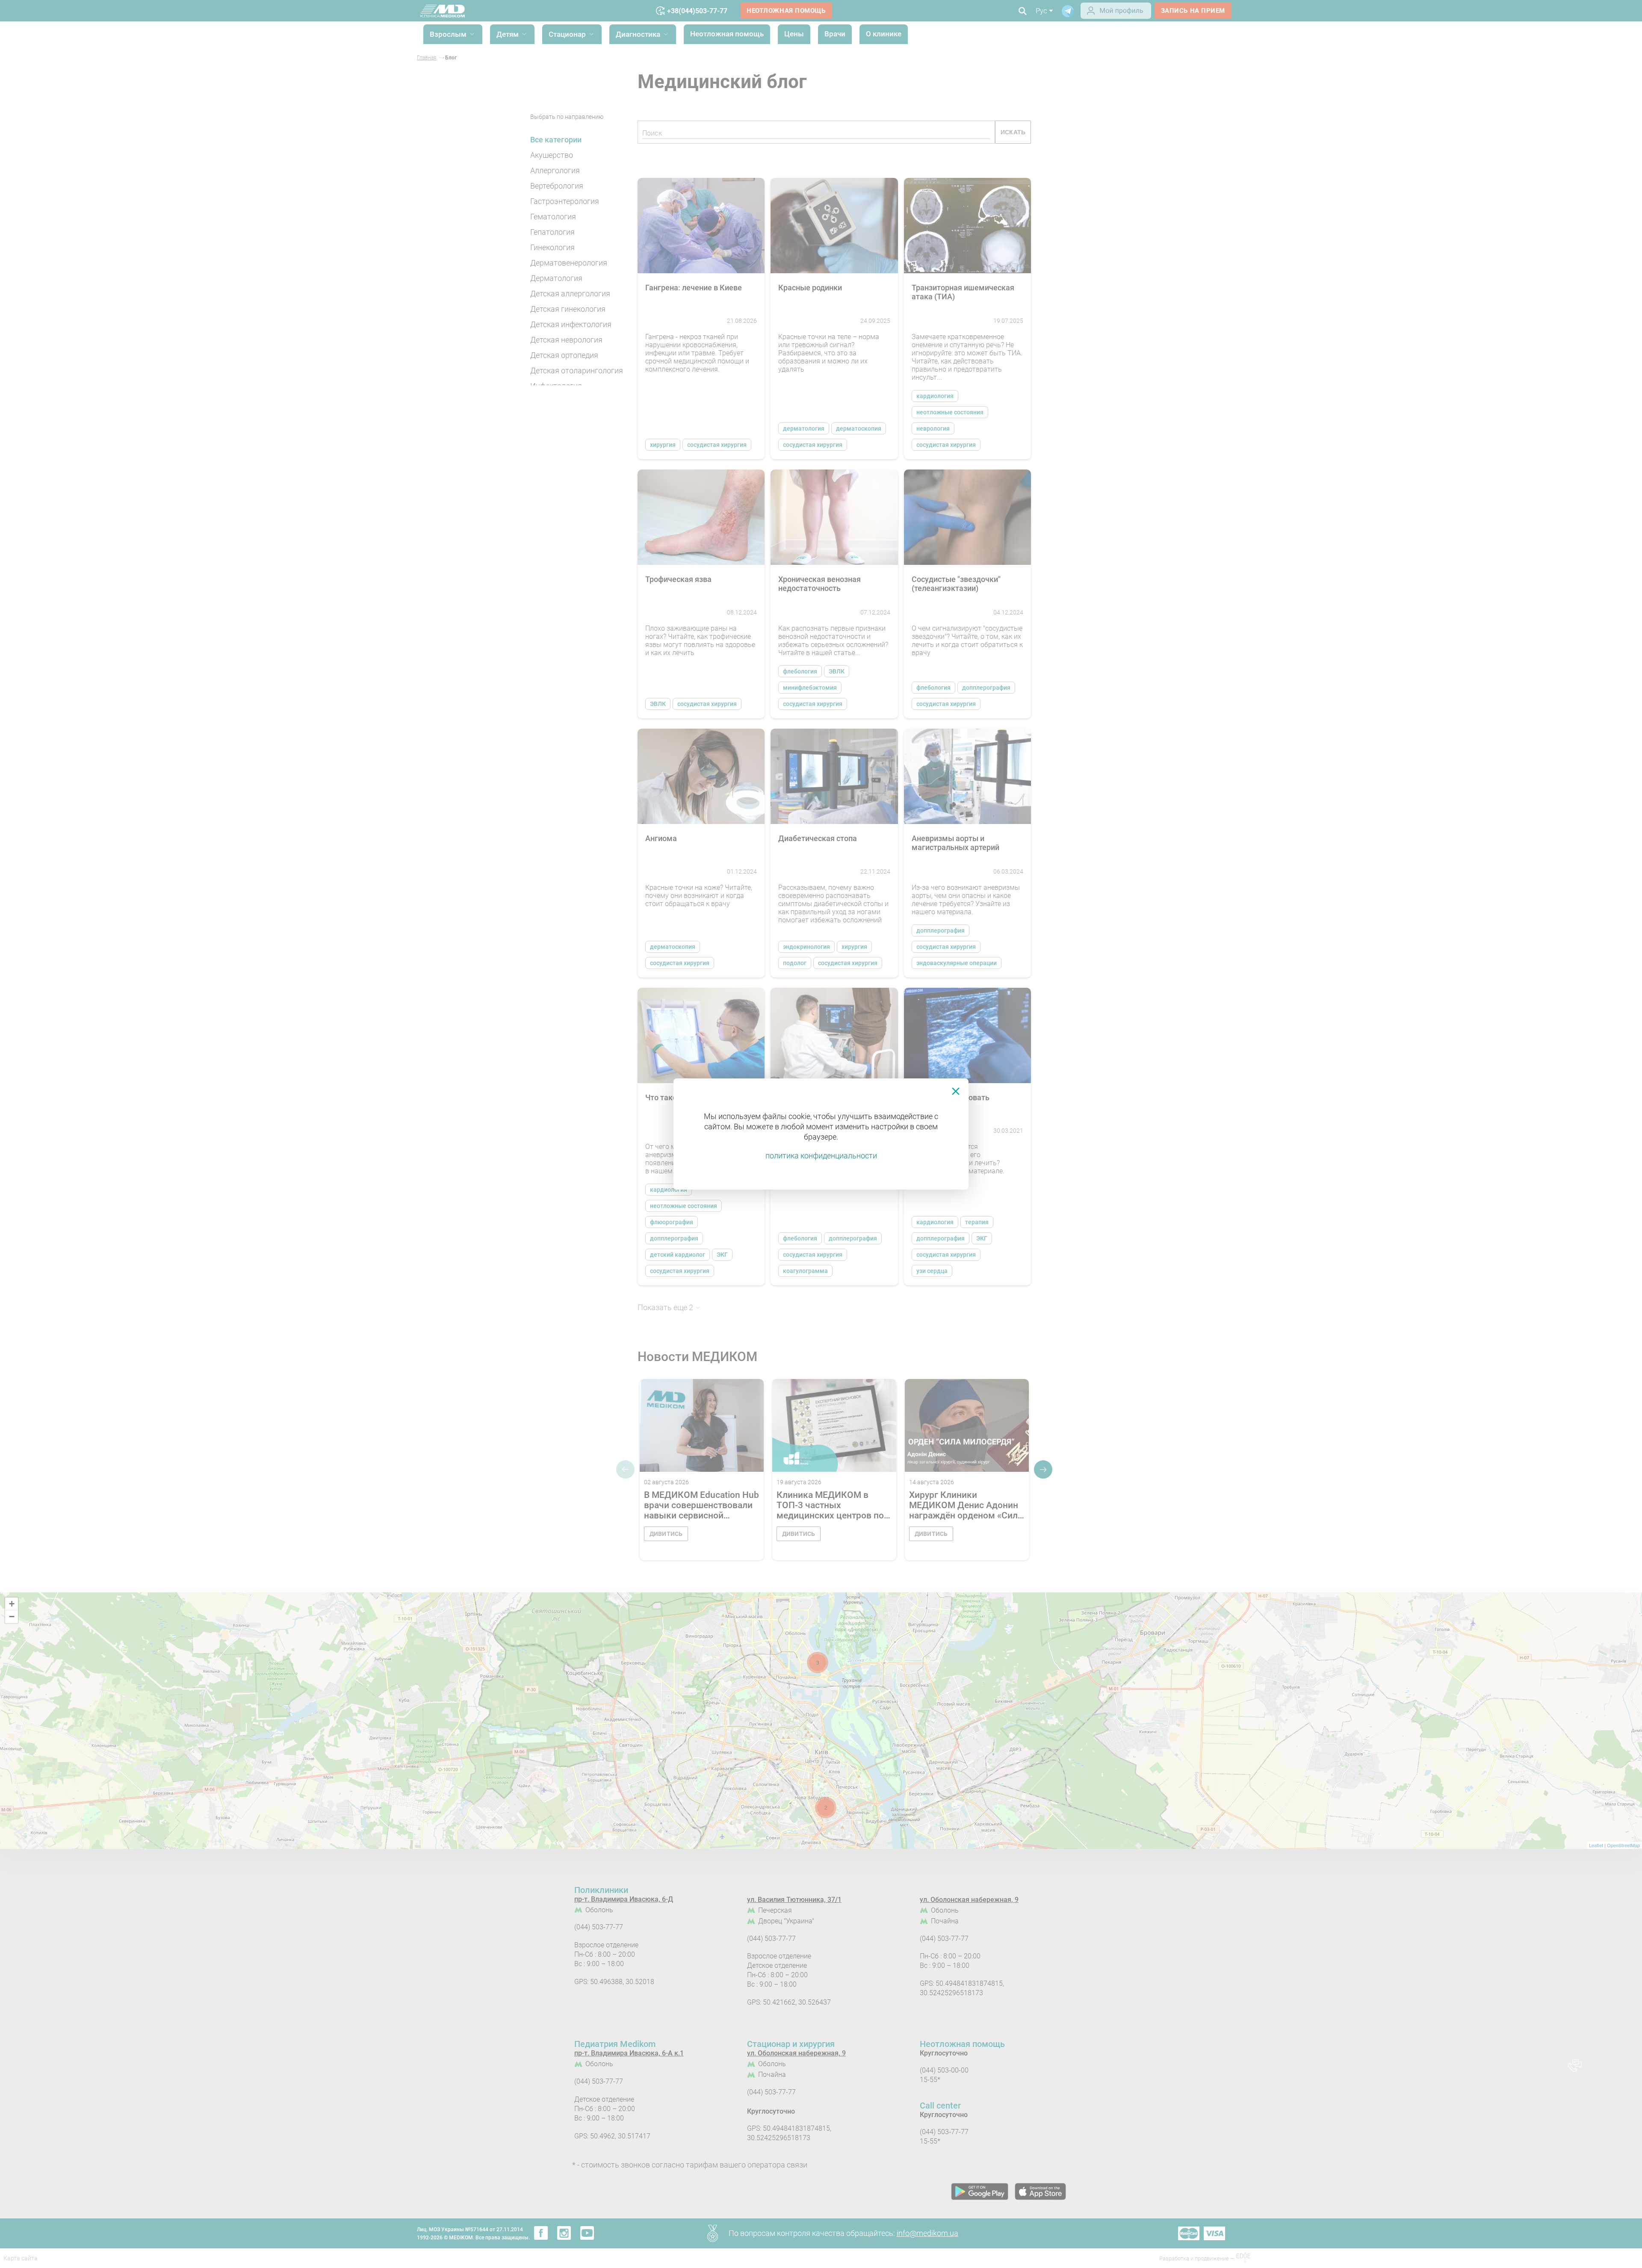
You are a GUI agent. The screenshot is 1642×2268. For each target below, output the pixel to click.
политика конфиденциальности (821, 1156)
